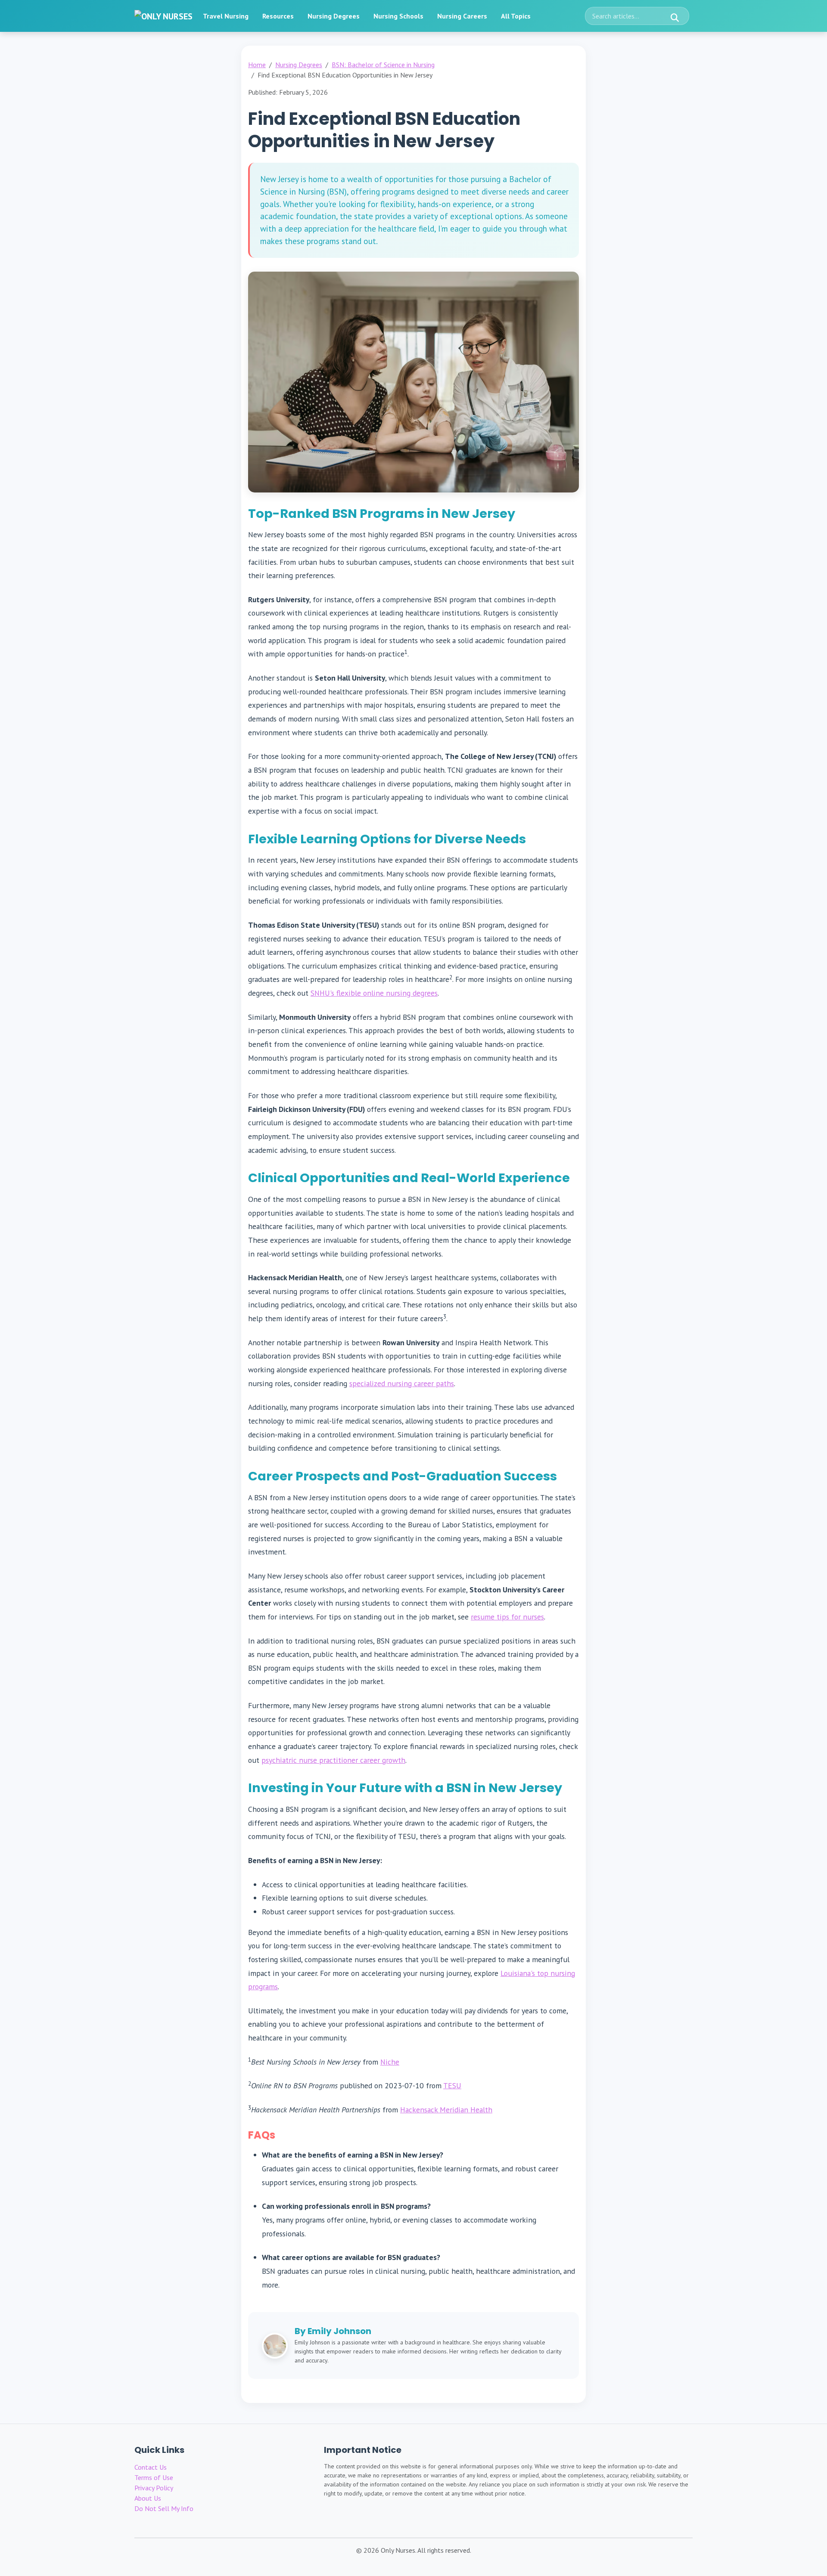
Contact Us (151, 2467)
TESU (452, 2085)
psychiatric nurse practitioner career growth (333, 1760)
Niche (390, 2062)
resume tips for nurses (507, 1617)
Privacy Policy (154, 2488)
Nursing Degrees (334, 16)
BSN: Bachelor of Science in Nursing (383, 65)
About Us (148, 2498)
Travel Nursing (226, 16)
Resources (278, 16)
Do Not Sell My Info (164, 2508)
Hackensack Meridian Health (446, 2110)
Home (257, 65)
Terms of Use (154, 2477)
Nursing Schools (398, 16)
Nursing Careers (462, 16)
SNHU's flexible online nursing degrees (374, 993)
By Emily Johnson (333, 2331)
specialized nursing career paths (402, 1383)
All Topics (516, 16)
